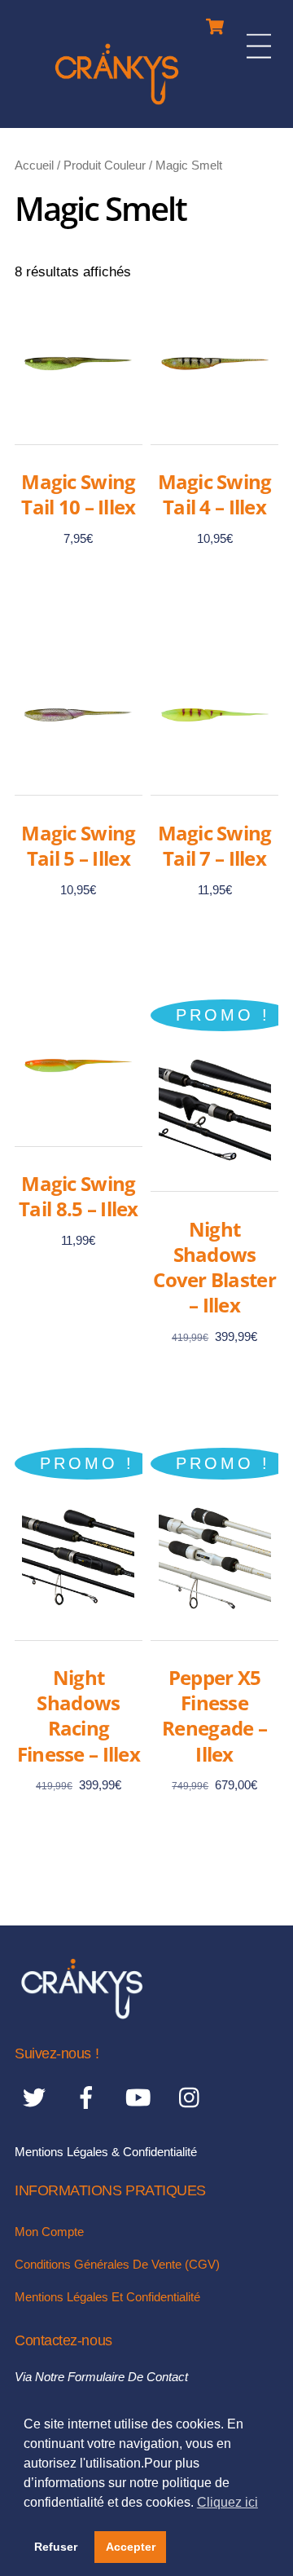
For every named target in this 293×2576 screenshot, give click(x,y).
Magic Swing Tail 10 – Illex (78, 494)
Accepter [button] (131, 2547)
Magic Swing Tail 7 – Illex (215, 845)
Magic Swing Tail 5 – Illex (78, 845)
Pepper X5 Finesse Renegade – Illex (214, 1716)
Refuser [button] (56, 2547)
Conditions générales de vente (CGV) (117, 2264)
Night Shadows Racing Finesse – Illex (79, 1716)
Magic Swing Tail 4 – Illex (215, 494)
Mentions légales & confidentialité (106, 2152)
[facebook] (89, 2097)
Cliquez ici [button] (227, 2502)
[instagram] (193, 2097)
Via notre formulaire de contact (101, 2377)
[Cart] (215, 22)
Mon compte (49, 2232)
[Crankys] (117, 107)
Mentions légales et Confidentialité (107, 2297)
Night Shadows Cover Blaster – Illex (214, 1267)
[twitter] (37, 2097)
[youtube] (141, 2097)
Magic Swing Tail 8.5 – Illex (78, 1196)
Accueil (34, 165)
